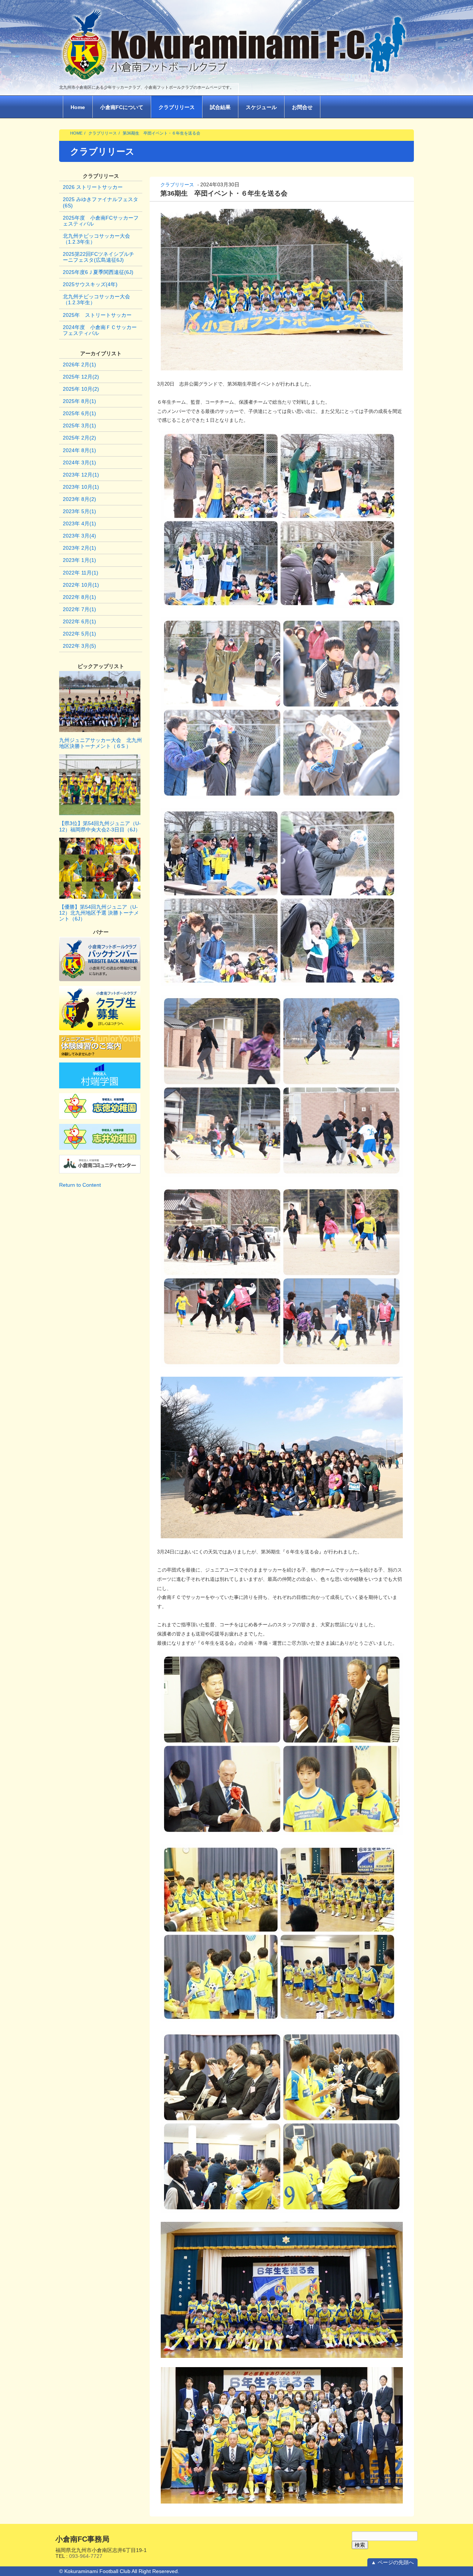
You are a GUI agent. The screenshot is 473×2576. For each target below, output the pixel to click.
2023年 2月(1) (79, 548)
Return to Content (80, 1185)
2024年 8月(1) (79, 450)
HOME (76, 133)
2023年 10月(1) (81, 487)
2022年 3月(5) (79, 646)
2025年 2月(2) (79, 438)
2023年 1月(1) (79, 560)
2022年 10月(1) (81, 585)
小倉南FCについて (122, 107)
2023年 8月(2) (79, 499)
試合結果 (220, 107)
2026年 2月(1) (79, 365)
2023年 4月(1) (79, 523)
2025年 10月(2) (81, 389)
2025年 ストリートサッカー (97, 315)
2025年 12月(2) (81, 377)
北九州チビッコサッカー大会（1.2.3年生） (96, 239)
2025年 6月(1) (79, 413)
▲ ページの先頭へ (392, 2562)
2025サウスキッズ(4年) (90, 284)
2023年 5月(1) (79, 511)
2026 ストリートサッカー (93, 187)
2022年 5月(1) (79, 634)
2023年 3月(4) (79, 536)
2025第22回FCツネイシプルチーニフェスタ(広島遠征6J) (98, 257)
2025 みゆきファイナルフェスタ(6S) (101, 202)
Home (78, 107)
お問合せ (302, 107)
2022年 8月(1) (79, 597)
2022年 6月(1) (79, 621)
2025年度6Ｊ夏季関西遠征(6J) (98, 272)
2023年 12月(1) (81, 475)
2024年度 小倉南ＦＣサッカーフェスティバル (100, 330)
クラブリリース (177, 107)
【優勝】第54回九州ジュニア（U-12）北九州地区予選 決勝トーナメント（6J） (99, 913)
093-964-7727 (86, 2556)
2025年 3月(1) (79, 426)
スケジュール (261, 107)
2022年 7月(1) (79, 609)
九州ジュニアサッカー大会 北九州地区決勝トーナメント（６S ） (101, 743)
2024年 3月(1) (79, 462)
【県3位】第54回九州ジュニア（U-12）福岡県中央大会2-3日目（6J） (100, 826)
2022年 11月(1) (81, 573)
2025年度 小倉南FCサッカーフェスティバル (101, 221)
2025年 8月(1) (79, 401)
